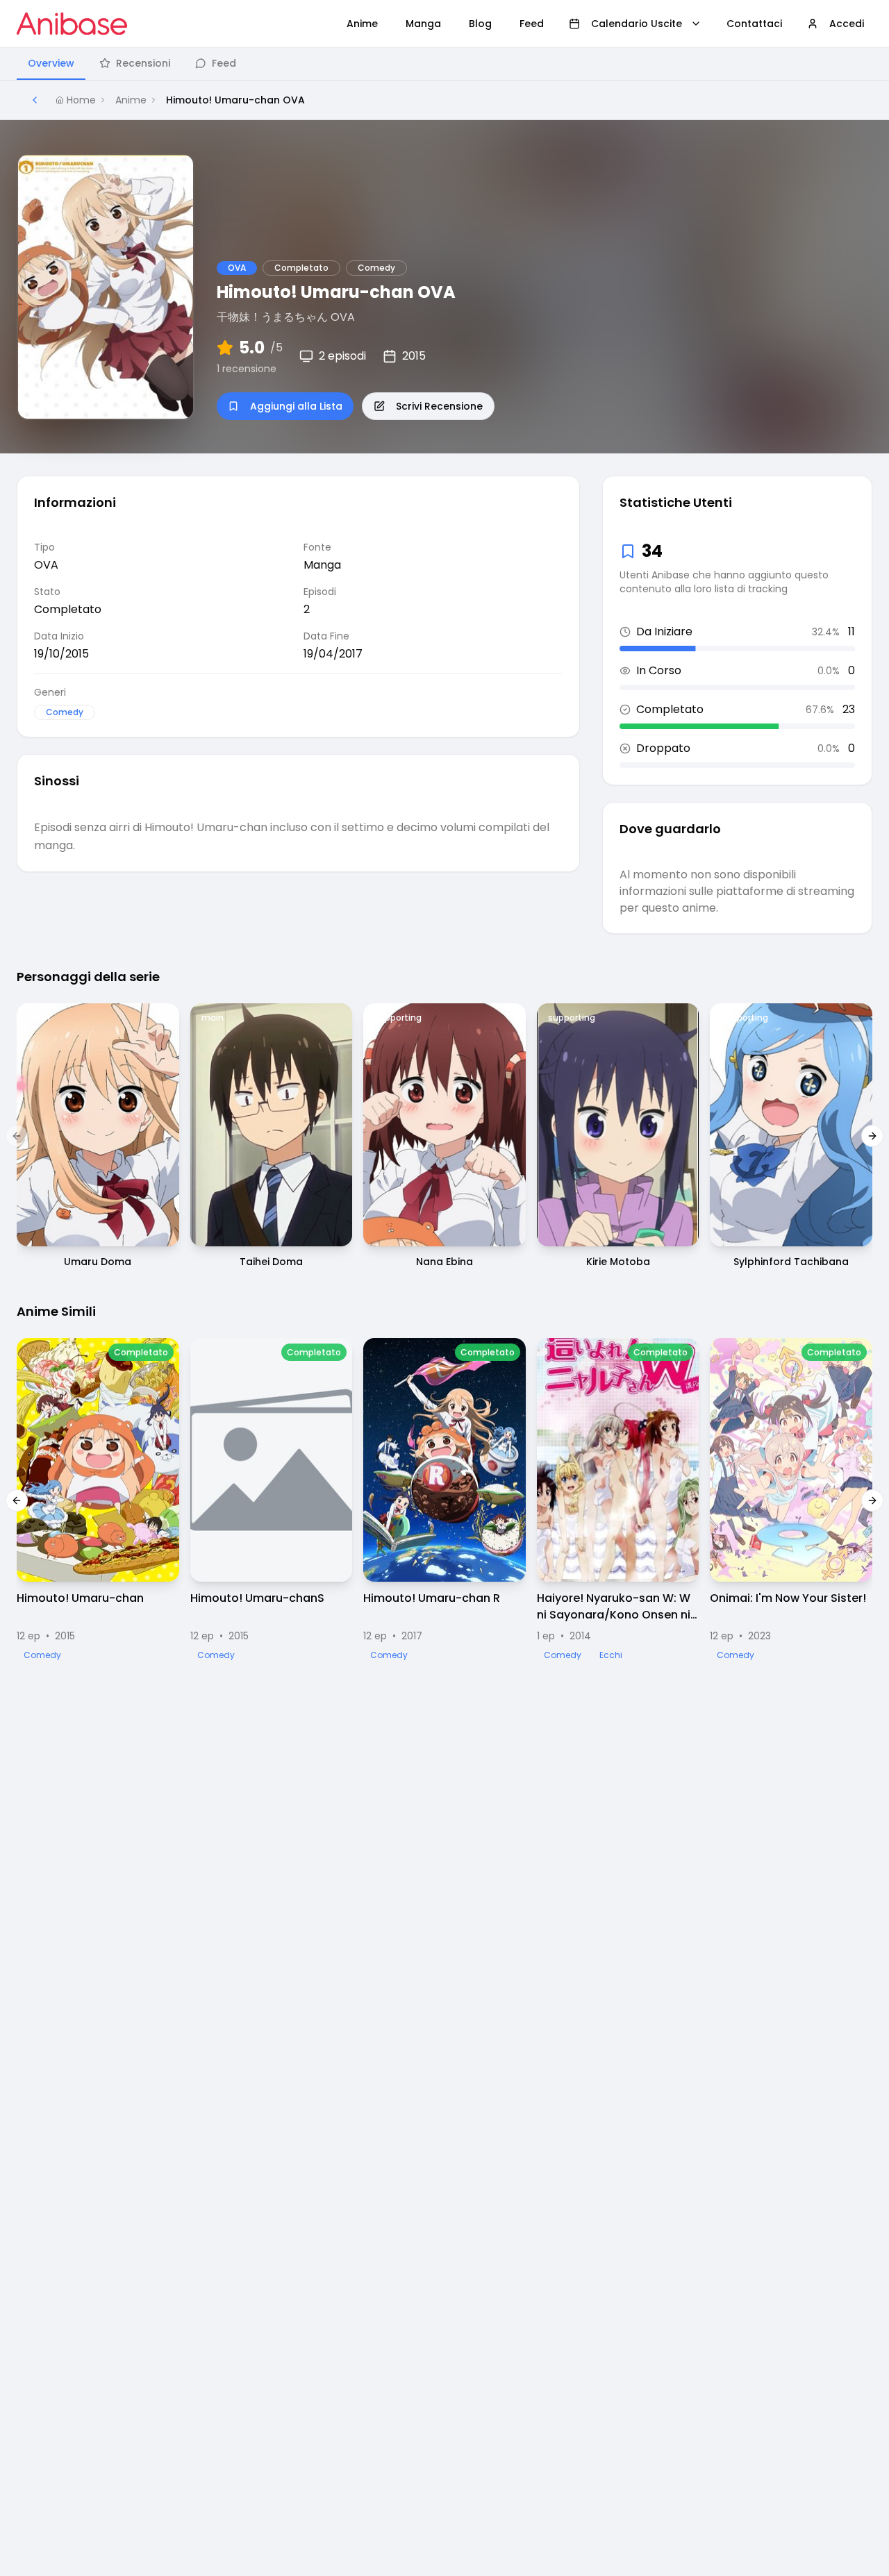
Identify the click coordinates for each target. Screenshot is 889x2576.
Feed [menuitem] (532, 24)
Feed (224, 63)
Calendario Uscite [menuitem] (637, 24)
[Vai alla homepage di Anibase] (72, 24)
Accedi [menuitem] (847, 24)
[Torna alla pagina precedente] (35, 100)
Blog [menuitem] (480, 24)
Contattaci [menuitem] (754, 24)
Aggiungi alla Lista (296, 406)
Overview (51, 63)
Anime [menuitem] (362, 24)
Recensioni (143, 63)
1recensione (247, 369)
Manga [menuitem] (423, 24)
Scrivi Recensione (439, 406)
